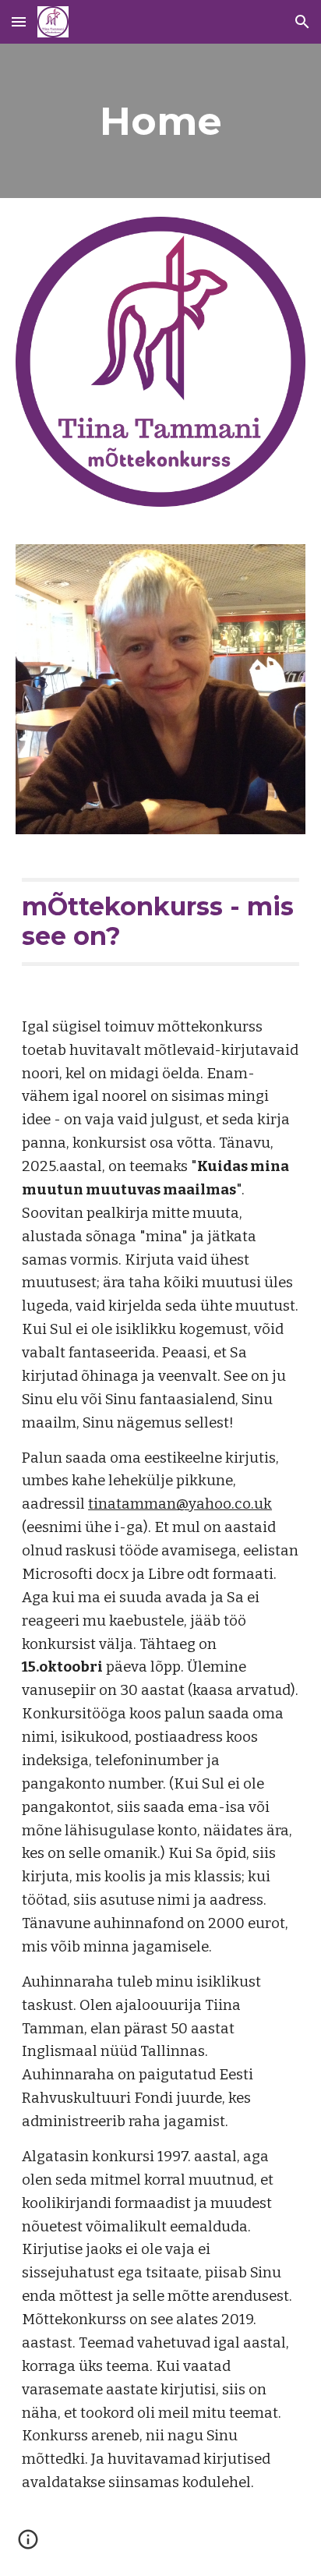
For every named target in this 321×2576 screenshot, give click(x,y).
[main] (160, 121)
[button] (19, 21)
